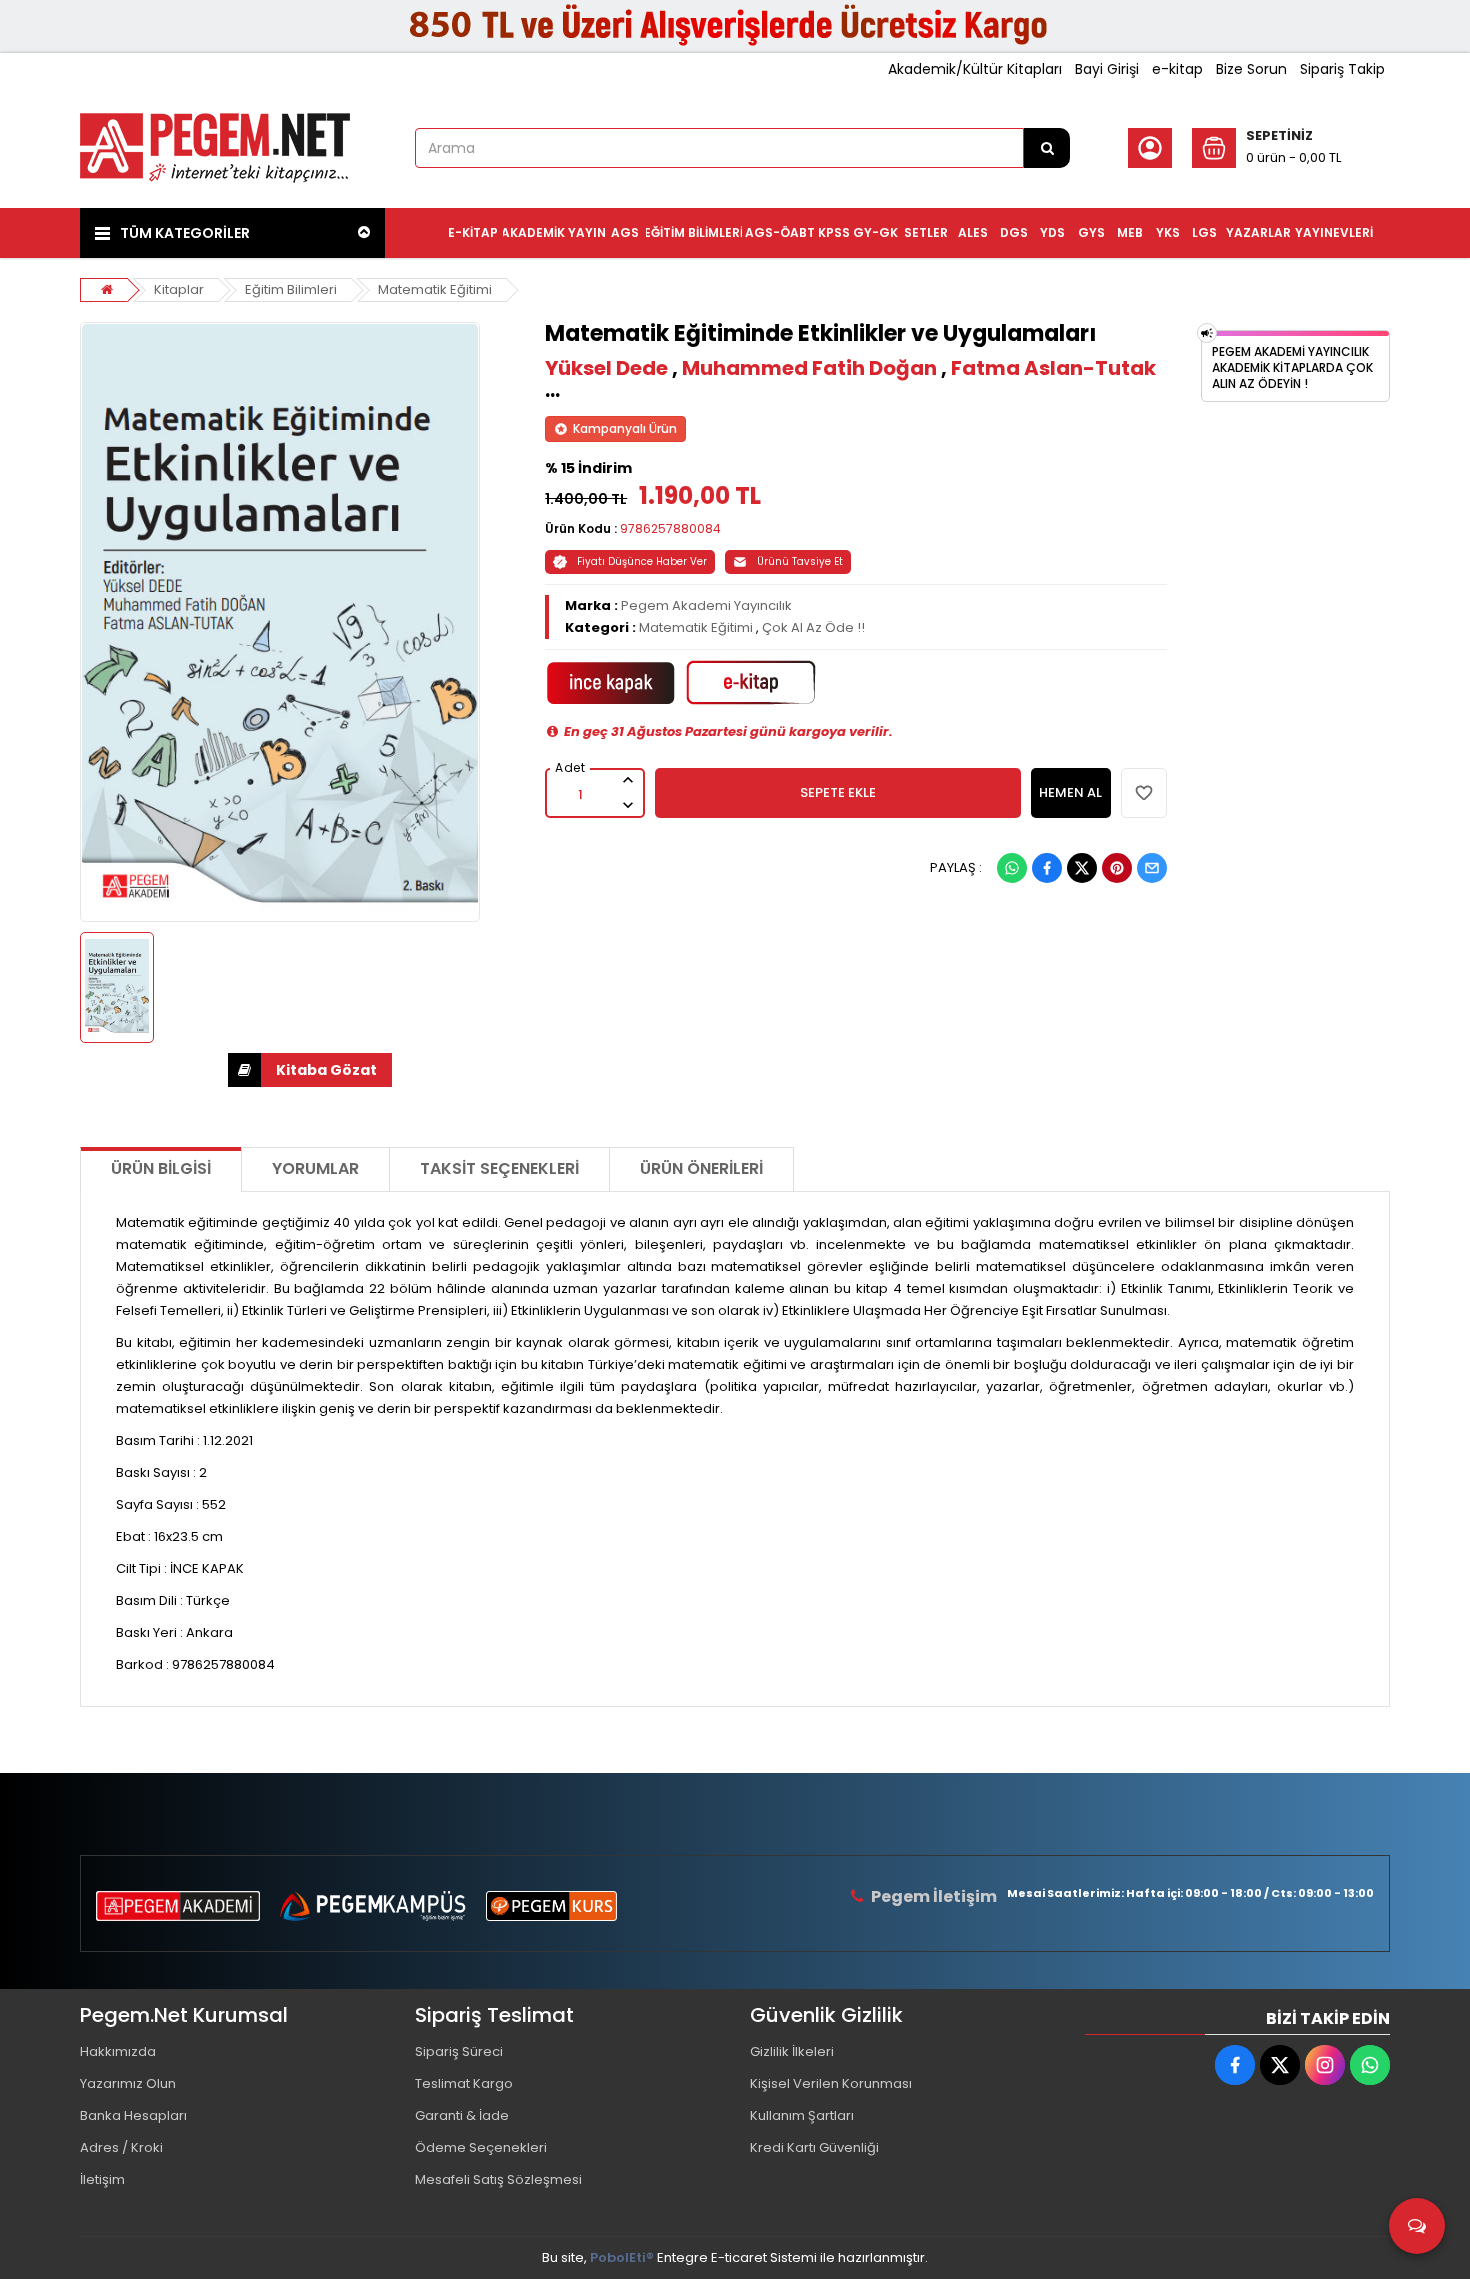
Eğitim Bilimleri (291, 289)
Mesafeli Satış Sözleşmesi (498, 2179)
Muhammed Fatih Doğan (809, 368)
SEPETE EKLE (838, 792)
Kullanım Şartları (802, 2115)
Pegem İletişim (934, 1896)
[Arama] (1047, 148)
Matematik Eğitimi (435, 289)
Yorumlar (315, 1168)
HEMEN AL (1070, 792)
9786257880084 (670, 528)
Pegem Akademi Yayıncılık (706, 605)
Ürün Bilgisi (161, 1168)
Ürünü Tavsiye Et (800, 561)
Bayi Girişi (1107, 69)
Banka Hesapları (133, 2115)
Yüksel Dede (606, 368)
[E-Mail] (1152, 868)
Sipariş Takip (1342, 69)
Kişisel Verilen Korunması (831, 2083)
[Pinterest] (1117, 868)
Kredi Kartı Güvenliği (814, 2147)
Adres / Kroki (121, 2147)
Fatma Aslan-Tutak (1053, 368)
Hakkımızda (118, 2051)
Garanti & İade (462, 2115)
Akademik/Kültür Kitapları (975, 69)
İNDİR (310, 1070)
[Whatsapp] (1012, 868)
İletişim (102, 2179)
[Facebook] (1047, 868)
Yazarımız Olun (128, 2083)
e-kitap (1177, 69)
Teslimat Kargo (464, 2083)
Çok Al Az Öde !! (813, 627)
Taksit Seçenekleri (499, 1168)
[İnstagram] (1325, 2065)
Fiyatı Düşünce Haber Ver (642, 561)
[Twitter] (1082, 868)
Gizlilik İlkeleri (792, 2051)
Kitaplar (179, 289)
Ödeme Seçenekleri (481, 2147)
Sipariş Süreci (459, 2051)
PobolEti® (622, 2257)
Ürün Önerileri (701, 1168)
